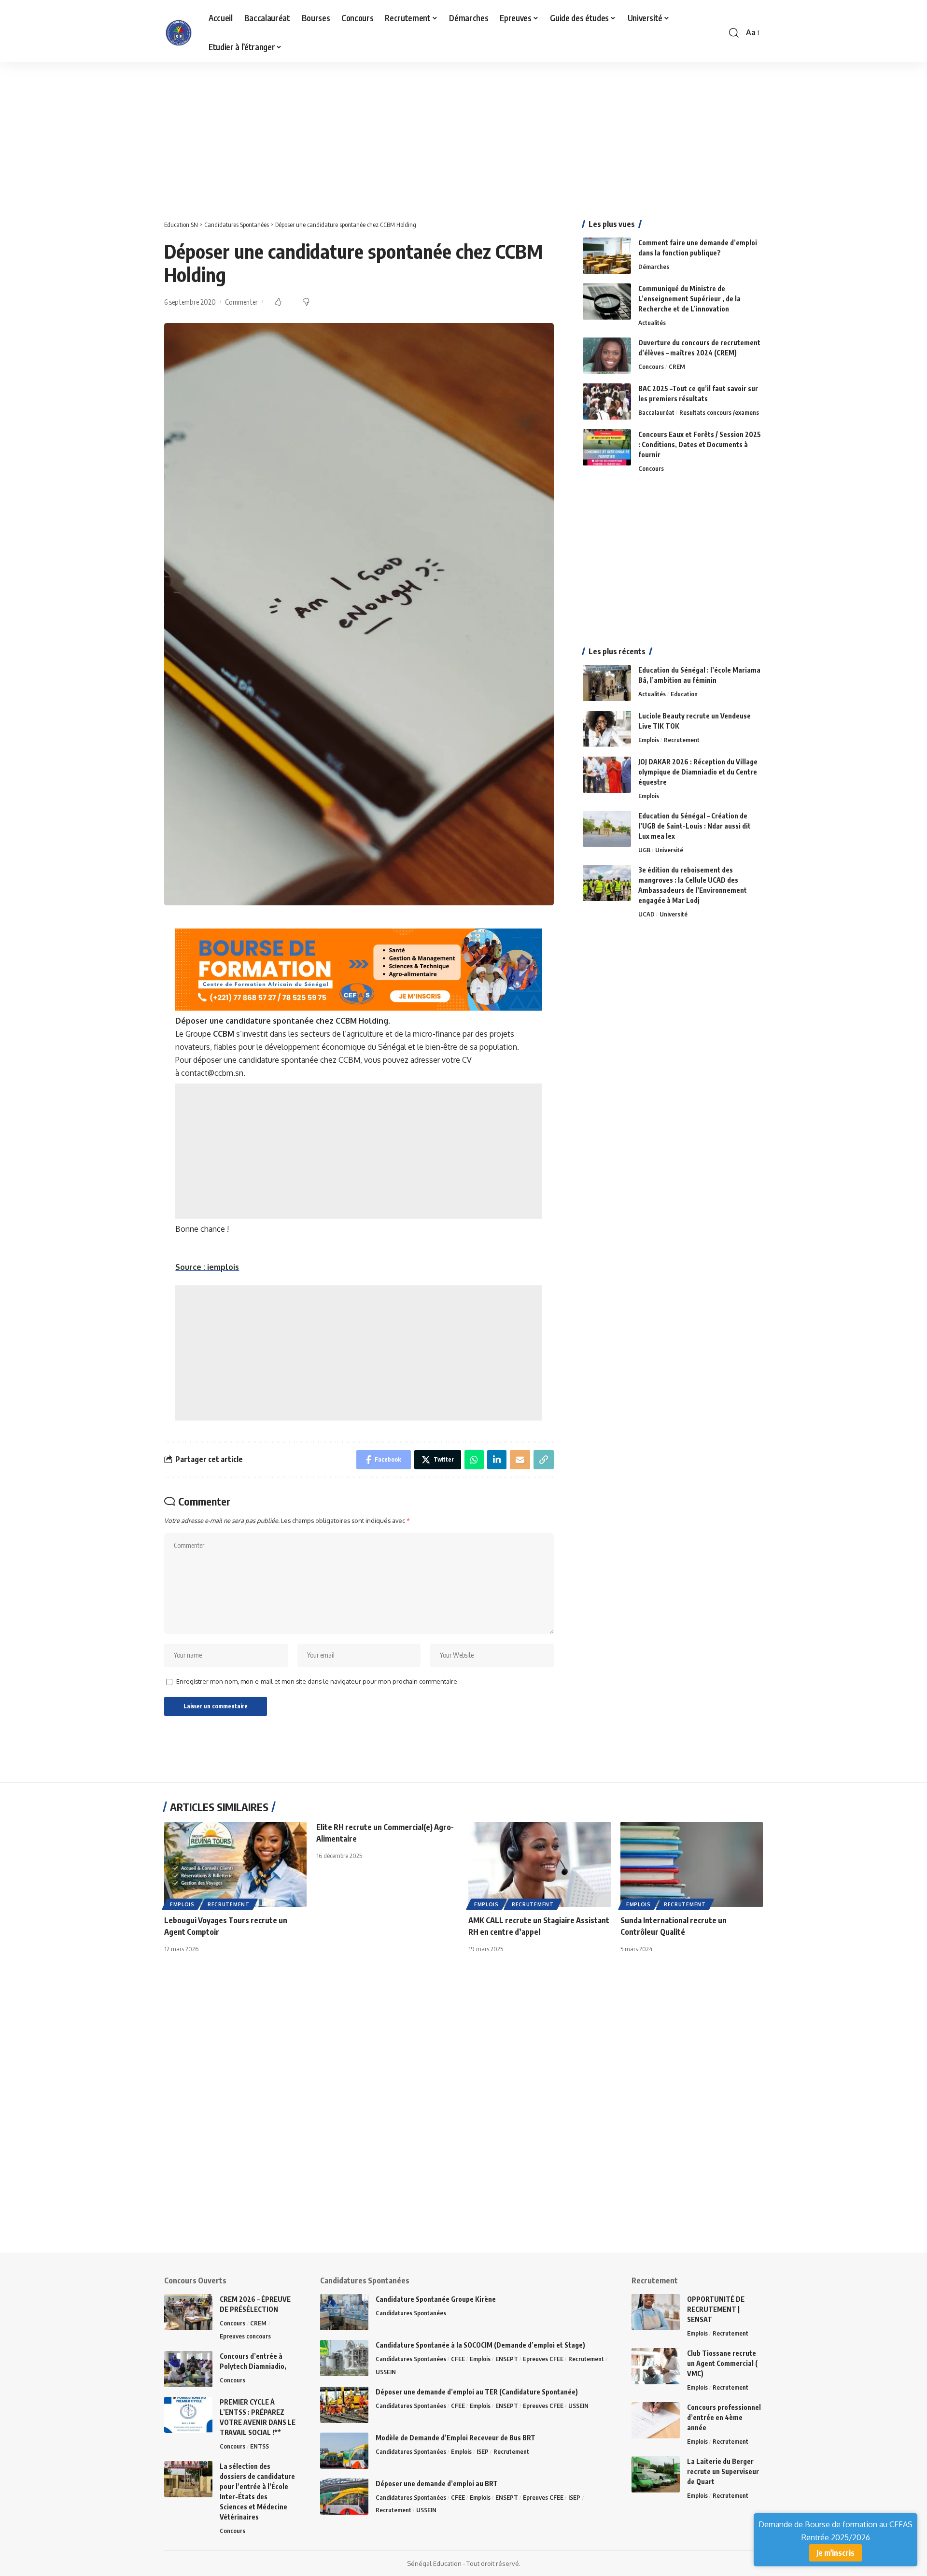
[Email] (520, 1460)
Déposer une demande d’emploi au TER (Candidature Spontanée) (477, 2392)
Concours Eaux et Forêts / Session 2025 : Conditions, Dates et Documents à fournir (700, 444)
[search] (734, 33)
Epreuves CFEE (543, 2359)
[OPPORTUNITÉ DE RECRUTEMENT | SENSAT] (656, 2312)
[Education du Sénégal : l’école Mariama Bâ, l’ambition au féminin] (607, 683)
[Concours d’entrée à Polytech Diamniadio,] (188, 2369)
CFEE (458, 2359)
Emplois (649, 740)
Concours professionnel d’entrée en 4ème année (724, 2417)
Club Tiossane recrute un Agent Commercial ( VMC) (722, 2363)
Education (684, 694)
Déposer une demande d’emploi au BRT (437, 2484)
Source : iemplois (207, 1267)
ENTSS (260, 2446)
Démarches (654, 267)
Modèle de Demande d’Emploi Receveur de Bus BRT (456, 2438)
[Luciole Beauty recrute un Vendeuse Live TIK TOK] (607, 729)
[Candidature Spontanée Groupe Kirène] (344, 2312)
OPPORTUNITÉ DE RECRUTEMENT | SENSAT (716, 2309)
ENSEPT (507, 2359)
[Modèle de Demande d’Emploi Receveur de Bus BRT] (344, 2451)
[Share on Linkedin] (497, 1460)
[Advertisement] (290, 133)
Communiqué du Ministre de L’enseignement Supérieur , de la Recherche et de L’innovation (689, 299)
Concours (651, 366)
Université (669, 850)
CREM (677, 366)
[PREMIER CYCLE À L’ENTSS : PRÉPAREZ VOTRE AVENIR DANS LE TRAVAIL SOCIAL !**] (188, 2415)
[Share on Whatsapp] (474, 1460)
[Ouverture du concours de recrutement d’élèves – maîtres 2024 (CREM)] (607, 356)
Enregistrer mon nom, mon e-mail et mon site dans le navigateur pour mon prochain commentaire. (317, 1681)
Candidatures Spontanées (411, 2313)
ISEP (483, 2451)
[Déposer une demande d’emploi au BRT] (344, 2497)
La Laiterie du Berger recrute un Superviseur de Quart (723, 2471)
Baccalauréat (656, 412)
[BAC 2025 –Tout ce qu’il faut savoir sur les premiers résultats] (607, 401)
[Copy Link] (544, 1460)
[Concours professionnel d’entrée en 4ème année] (656, 2420)
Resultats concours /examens (719, 412)
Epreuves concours (245, 2336)
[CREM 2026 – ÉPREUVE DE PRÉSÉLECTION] (188, 2312)
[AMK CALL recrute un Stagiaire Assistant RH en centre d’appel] (540, 1865)
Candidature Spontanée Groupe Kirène (436, 2299)
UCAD (646, 914)
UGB (644, 850)
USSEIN (386, 2372)
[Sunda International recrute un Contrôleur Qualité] (692, 1865)
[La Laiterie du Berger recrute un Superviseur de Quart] (656, 2474)
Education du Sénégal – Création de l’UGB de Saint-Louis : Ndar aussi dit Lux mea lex (695, 826)
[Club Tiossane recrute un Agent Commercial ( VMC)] (656, 2366)
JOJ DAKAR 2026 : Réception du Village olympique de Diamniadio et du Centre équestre (698, 772)
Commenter (241, 302)
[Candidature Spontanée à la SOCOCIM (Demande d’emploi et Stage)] (344, 2358)
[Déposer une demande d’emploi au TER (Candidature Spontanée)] (344, 2405)
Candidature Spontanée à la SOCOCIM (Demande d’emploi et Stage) (480, 2345)
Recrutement (682, 740)
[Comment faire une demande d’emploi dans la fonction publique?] (607, 256)
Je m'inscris (836, 2553)
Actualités (652, 323)
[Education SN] (179, 33)
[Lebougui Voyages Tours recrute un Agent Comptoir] (235, 1865)
